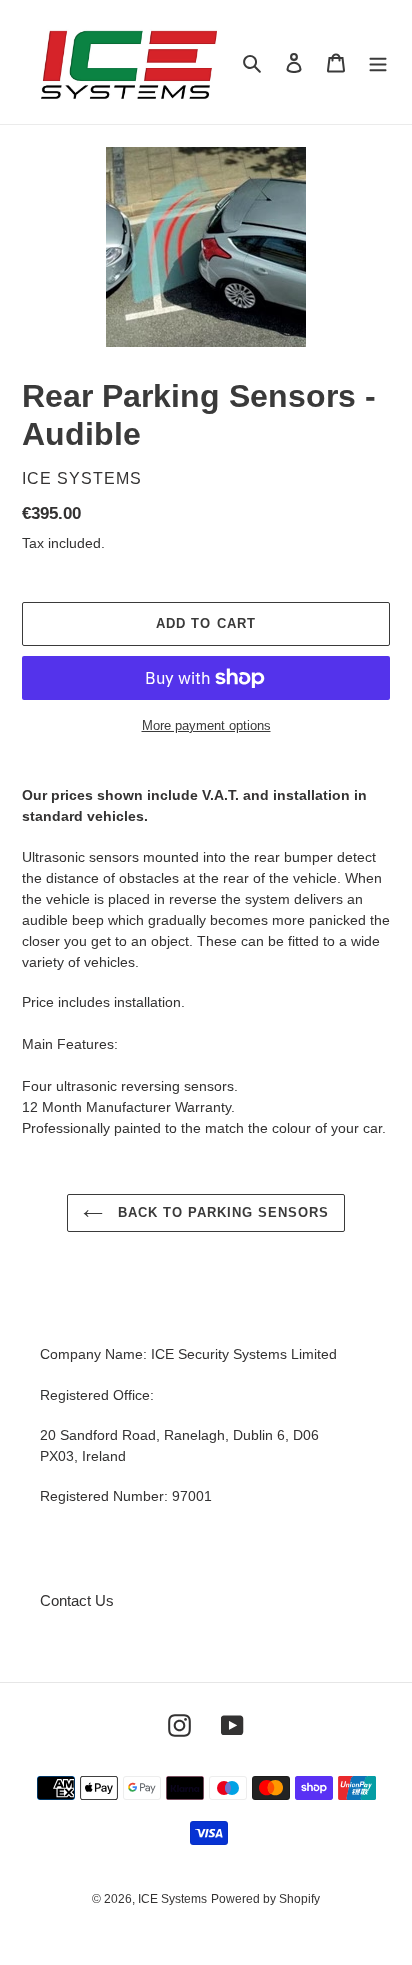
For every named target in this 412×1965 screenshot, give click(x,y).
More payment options (206, 725)
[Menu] (378, 62)
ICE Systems (172, 1899)
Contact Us (77, 1600)
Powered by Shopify (265, 1899)
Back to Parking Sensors (221, 1212)
